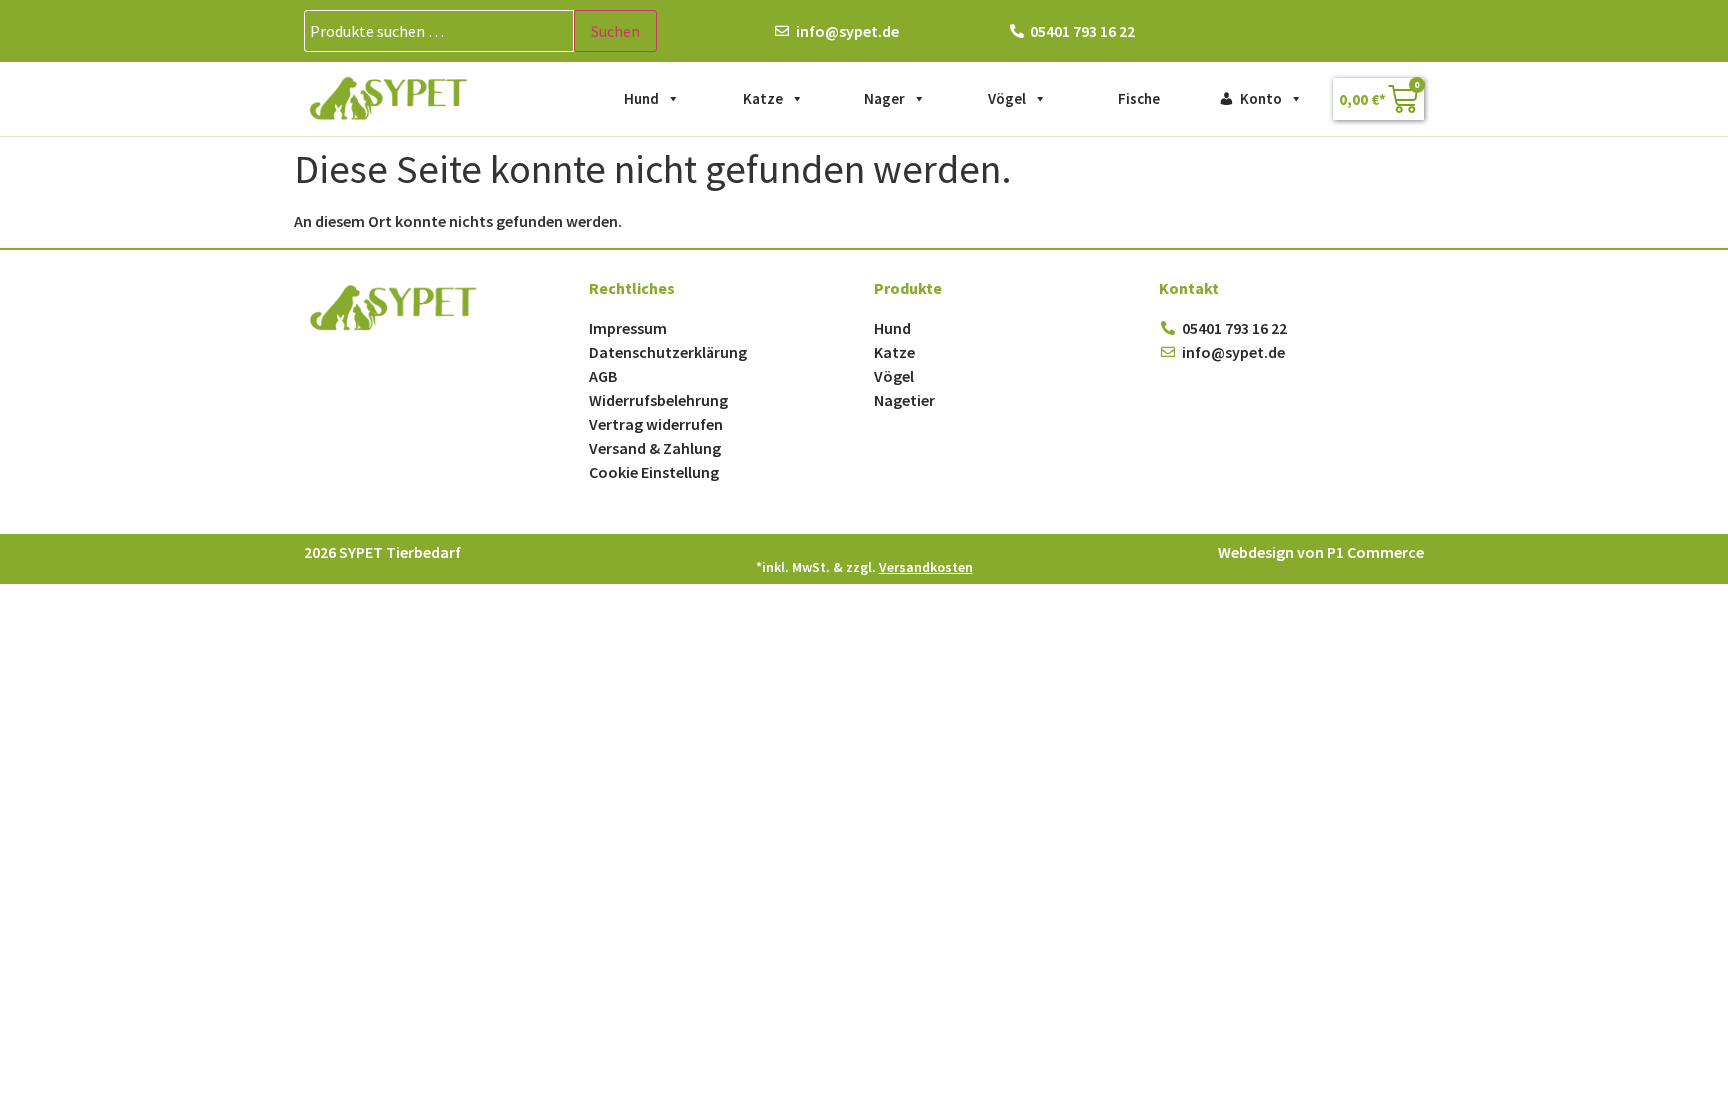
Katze (763, 98)
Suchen (615, 31)
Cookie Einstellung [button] (654, 472)
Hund (641, 98)
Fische (1139, 98)
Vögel (1007, 98)
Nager (884, 98)
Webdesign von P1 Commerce (1321, 552)
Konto (1261, 98)
